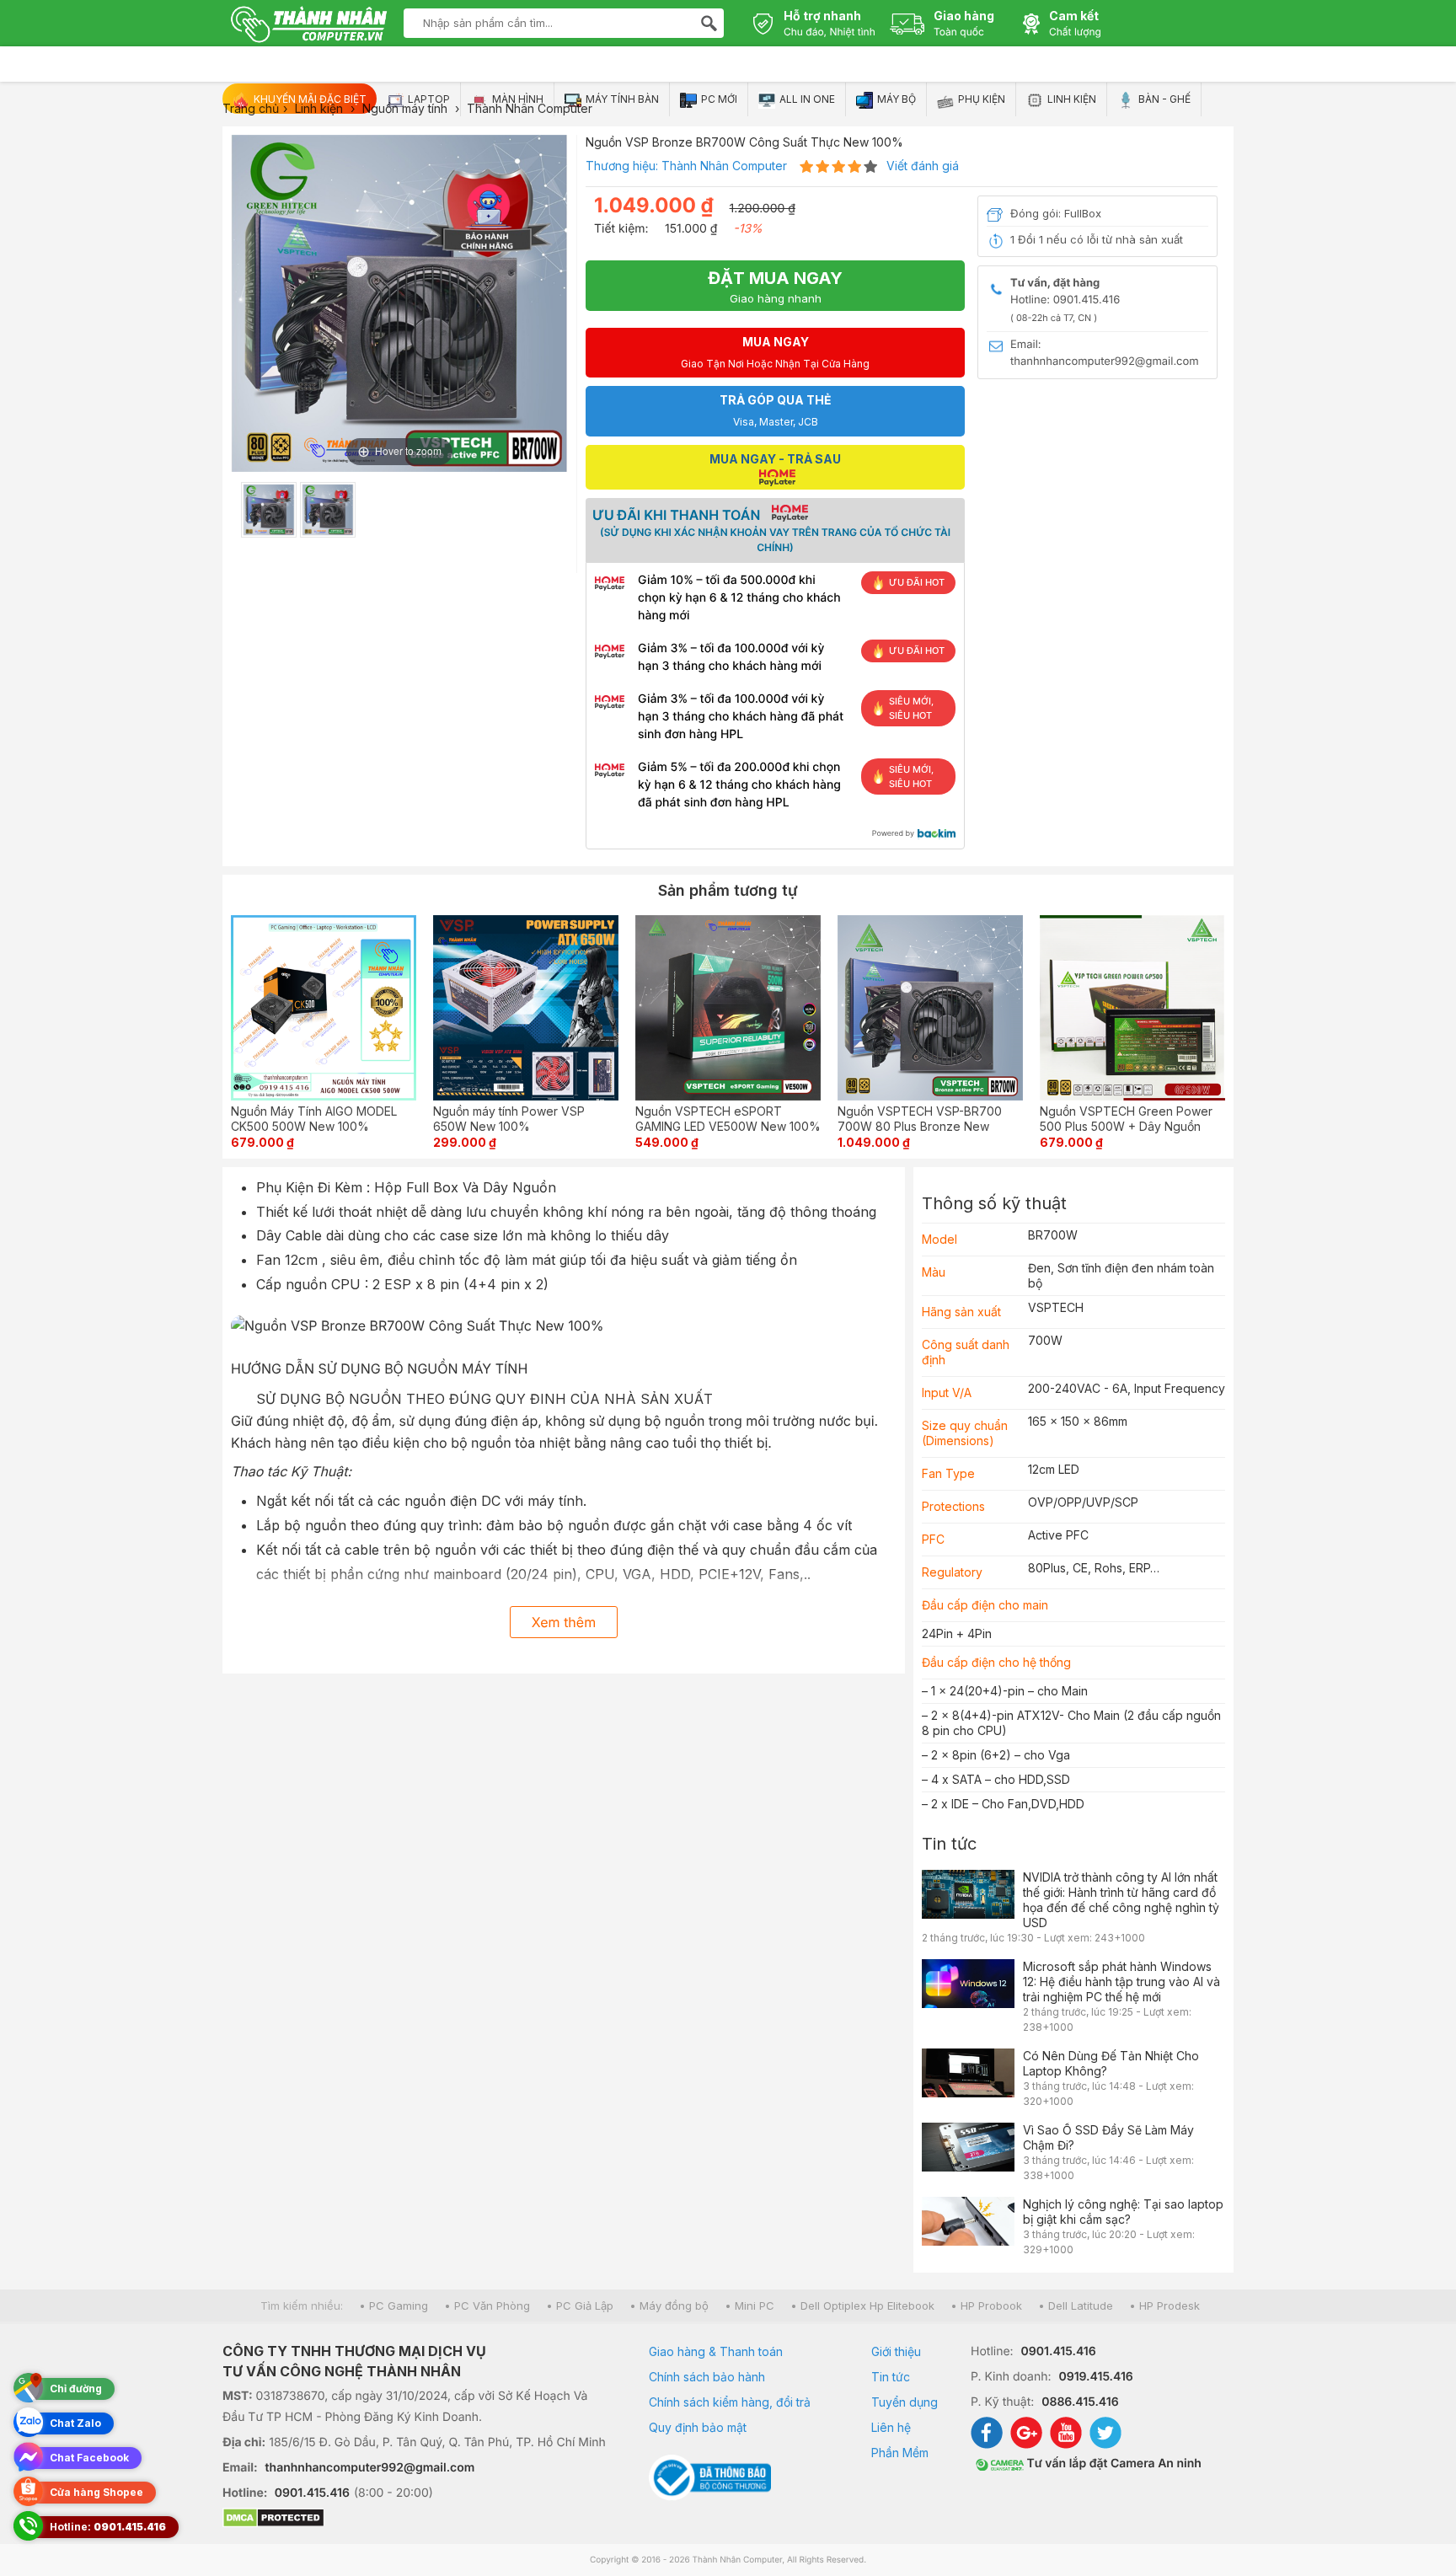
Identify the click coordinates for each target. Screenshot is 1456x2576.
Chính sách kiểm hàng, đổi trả (730, 2402)
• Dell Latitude (1076, 2306)
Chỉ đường (76, 2389)
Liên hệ (891, 2427)
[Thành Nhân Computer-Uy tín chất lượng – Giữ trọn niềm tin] (309, 26)
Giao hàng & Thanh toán (716, 2351)
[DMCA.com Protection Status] (415, 2520)
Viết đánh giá (923, 166)
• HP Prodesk (1164, 2306)
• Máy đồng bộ (669, 2306)
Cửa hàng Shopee (96, 2492)
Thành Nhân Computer (724, 166)
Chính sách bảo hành (707, 2377)
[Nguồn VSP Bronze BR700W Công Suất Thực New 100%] (269, 510)
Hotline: (108, 2527)
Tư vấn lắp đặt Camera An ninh (1113, 2464)
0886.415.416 (1080, 2402)
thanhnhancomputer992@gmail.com (370, 2468)
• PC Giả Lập (580, 2306)
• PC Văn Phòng (487, 2306)
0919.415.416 (1095, 2377)
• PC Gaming (393, 2306)
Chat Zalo (75, 2423)
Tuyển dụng (905, 2402)
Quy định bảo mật (698, 2427)
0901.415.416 (312, 2493)
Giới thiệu (896, 2351)
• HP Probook (986, 2306)
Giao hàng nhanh (775, 287)
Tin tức (949, 1844)
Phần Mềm (900, 2453)
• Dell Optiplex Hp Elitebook (862, 2306)
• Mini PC (749, 2306)
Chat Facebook (89, 2458)
